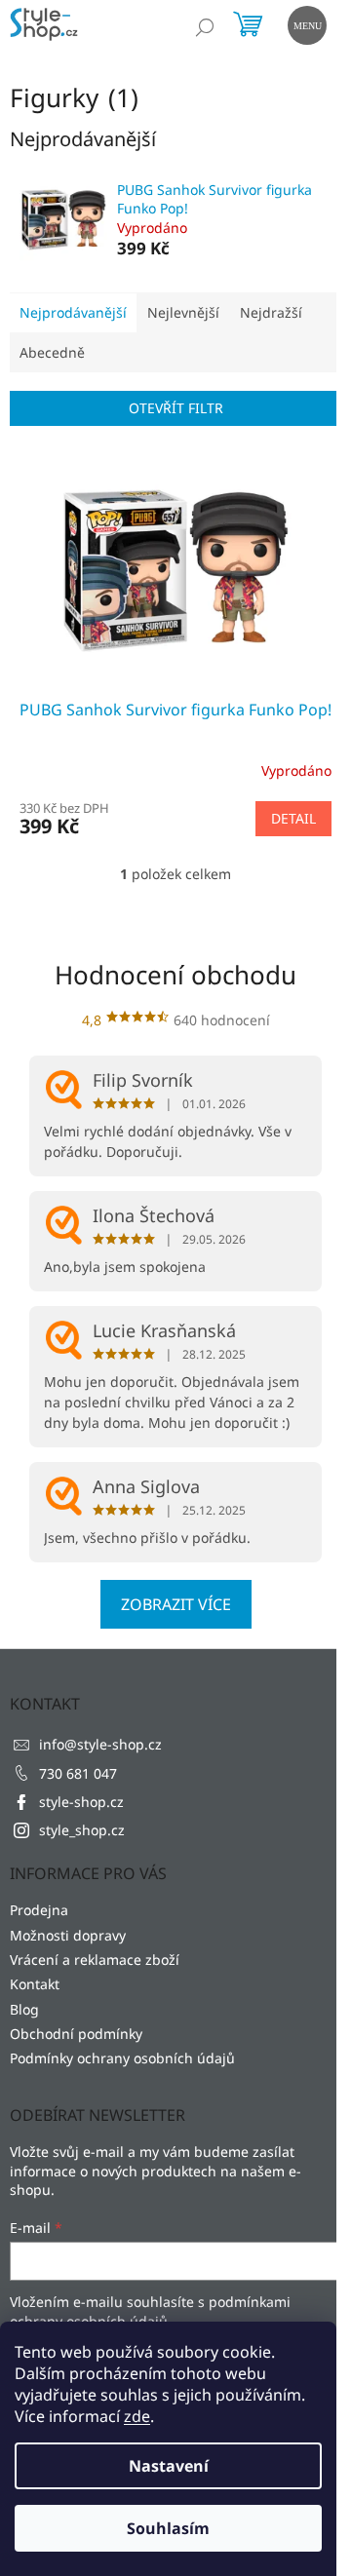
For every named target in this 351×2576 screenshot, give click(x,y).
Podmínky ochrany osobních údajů (122, 2058)
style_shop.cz (82, 1830)
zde (137, 2416)
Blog (24, 2009)
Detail (293, 818)
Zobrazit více (176, 1604)
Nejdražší (271, 312)
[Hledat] (205, 27)
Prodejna (39, 1910)
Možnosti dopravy (68, 1935)
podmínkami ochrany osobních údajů (150, 2311)
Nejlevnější (183, 312)
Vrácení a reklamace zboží (95, 1960)
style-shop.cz (81, 1802)
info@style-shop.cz (100, 1744)
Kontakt (35, 1984)
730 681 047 (78, 1773)
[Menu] (305, 23)
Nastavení (169, 2466)
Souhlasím (168, 2528)
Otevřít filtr (176, 408)
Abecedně (52, 352)
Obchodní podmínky (76, 2034)
